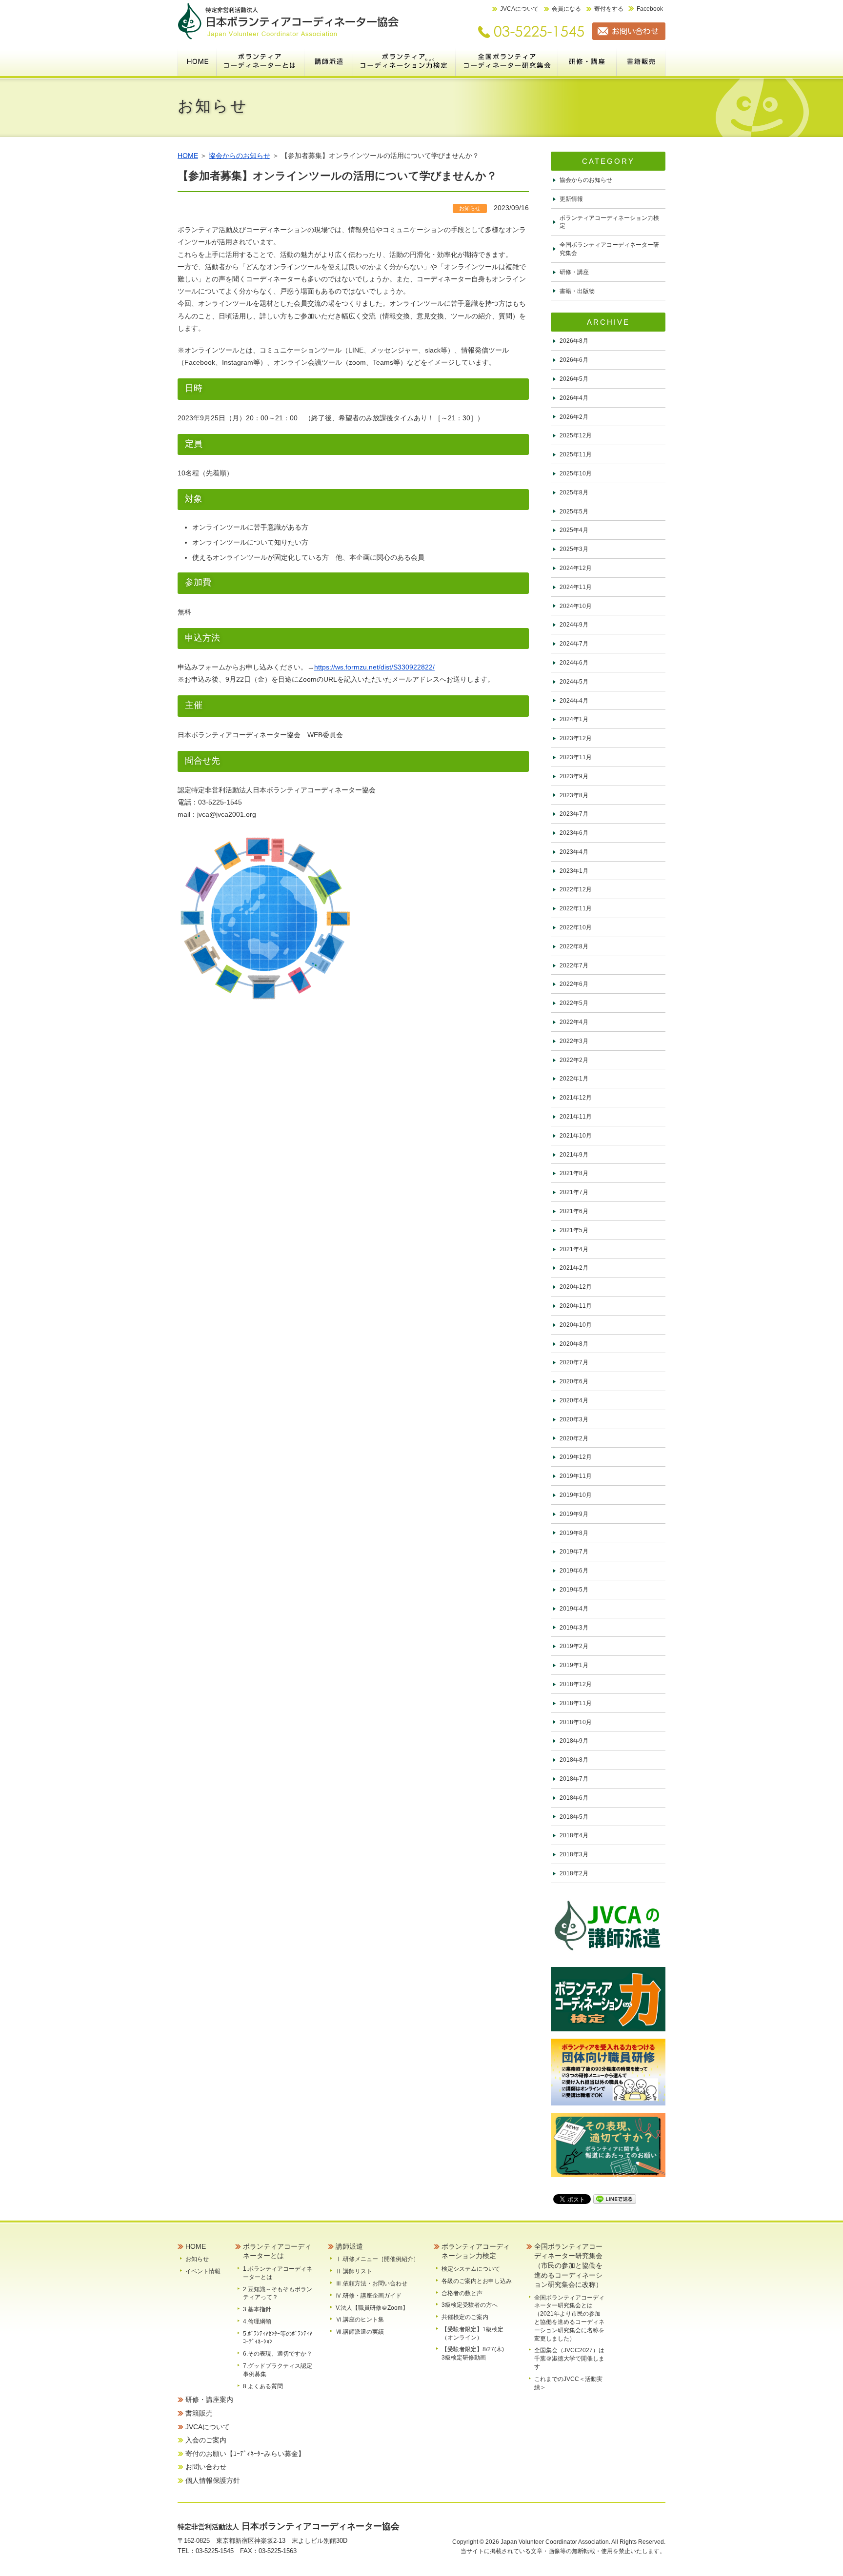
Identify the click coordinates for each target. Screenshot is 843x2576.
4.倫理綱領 (257, 2321)
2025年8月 (574, 492)
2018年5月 (574, 1817)
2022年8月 (574, 946)
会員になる (566, 9)
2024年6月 (574, 663)
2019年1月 (574, 1665)
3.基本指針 (257, 2309)
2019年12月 (576, 1457)
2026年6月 (574, 360)
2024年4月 (574, 701)
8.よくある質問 (263, 2386)
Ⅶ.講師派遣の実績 (360, 2332)
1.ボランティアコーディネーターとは (278, 2273)
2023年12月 (576, 738)
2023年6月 (574, 833)
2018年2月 (574, 1873)
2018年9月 (574, 1741)
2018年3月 (574, 1854)
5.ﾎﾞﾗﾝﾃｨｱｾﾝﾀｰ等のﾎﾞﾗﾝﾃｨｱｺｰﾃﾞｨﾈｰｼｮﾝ (278, 2338)
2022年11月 (576, 908)
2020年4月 (574, 1400)
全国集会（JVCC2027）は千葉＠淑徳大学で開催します (569, 2359)
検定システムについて (471, 2269)
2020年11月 (576, 1306)
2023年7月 (574, 814)
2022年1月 (574, 1079)
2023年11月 (576, 757)
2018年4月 (574, 1835)
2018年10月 (576, 1722)
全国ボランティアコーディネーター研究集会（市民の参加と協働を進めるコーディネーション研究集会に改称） (507, 61)
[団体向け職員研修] (608, 2103)
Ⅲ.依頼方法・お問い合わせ (371, 2283)
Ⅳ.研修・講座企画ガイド (369, 2296)
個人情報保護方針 (213, 2480)
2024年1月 (574, 719)
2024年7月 (574, 644)
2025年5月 (574, 511)
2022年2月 (574, 1060)
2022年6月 (574, 984)
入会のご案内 (206, 2440)
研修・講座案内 (587, 61)
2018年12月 (576, 1684)
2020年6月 (574, 1381)
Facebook (650, 9)
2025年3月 (574, 549)
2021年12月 (576, 1098)
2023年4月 (574, 852)
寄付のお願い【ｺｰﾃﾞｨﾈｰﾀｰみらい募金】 (245, 2454)
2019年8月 (574, 1533)
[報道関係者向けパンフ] (608, 2175)
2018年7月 (574, 1779)
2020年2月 (574, 1438)
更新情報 (571, 199)
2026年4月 (574, 398)
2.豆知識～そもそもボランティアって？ (278, 2293)
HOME (197, 61)
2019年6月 (574, 1571)
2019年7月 (574, 1552)
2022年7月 (574, 965)
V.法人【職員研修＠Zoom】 (372, 2308)
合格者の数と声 (462, 2293)
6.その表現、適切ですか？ (278, 2354)
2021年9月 (574, 1155)
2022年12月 (576, 889)
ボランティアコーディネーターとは (261, 61)
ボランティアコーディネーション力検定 (404, 61)
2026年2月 (574, 417)
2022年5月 (574, 1003)
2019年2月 (574, 1646)
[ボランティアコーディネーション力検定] (608, 2029)
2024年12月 (576, 568)
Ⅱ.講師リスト (354, 2271)
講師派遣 (329, 61)
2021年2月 (574, 1268)
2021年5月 (574, 1230)
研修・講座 (574, 272)
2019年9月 (574, 1514)
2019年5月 (574, 1590)
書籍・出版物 (577, 291)
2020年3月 (574, 1419)
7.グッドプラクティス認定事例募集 (278, 2370)
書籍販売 (641, 61)
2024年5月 (574, 682)
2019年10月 (576, 1495)
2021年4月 (574, 1249)
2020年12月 (576, 1287)
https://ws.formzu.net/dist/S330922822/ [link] (374, 667)
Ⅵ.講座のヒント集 (360, 2320)
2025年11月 (576, 454)
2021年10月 (576, 1136)
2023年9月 (574, 776)
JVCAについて (519, 9)
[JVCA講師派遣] (608, 1957)
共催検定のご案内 (465, 2317)
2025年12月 (576, 435)
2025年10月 (576, 473)
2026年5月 (574, 379)
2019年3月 (574, 1628)
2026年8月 (574, 341)
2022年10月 (576, 927)
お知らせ (197, 2259)
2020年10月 (576, 1325)
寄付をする (609, 9)
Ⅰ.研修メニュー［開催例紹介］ (377, 2259)
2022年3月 (574, 1041)
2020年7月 (574, 1362)
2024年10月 (576, 606)
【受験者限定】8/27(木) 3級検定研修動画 (476, 2353)
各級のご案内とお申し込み (477, 2281)
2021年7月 (574, 1192)
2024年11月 (576, 587)
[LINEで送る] (615, 2199)
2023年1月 (574, 871)
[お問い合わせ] (625, 38)
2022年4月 (574, 1022)
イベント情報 (203, 2271)
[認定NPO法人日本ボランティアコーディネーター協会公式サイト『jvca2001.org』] (288, 38)
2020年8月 (574, 1344)
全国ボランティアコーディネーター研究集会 (609, 249)
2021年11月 (576, 1117)
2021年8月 (574, 1173)
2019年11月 (576, 1476)
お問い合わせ (206, 2467)
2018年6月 (574, 1798)
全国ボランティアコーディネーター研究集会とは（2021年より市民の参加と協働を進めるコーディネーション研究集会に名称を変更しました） (569, 2318)
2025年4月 (574, 530)
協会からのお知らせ (240, 156)
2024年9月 (574, 625)
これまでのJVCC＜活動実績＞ (568, 2383)
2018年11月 (576, 1703)
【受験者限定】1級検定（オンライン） (472, 2333)
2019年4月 (574, 1609)
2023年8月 (574, 795)
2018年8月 (574, 1760)
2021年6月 (574, 1211)
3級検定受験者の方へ (470, 2305)
